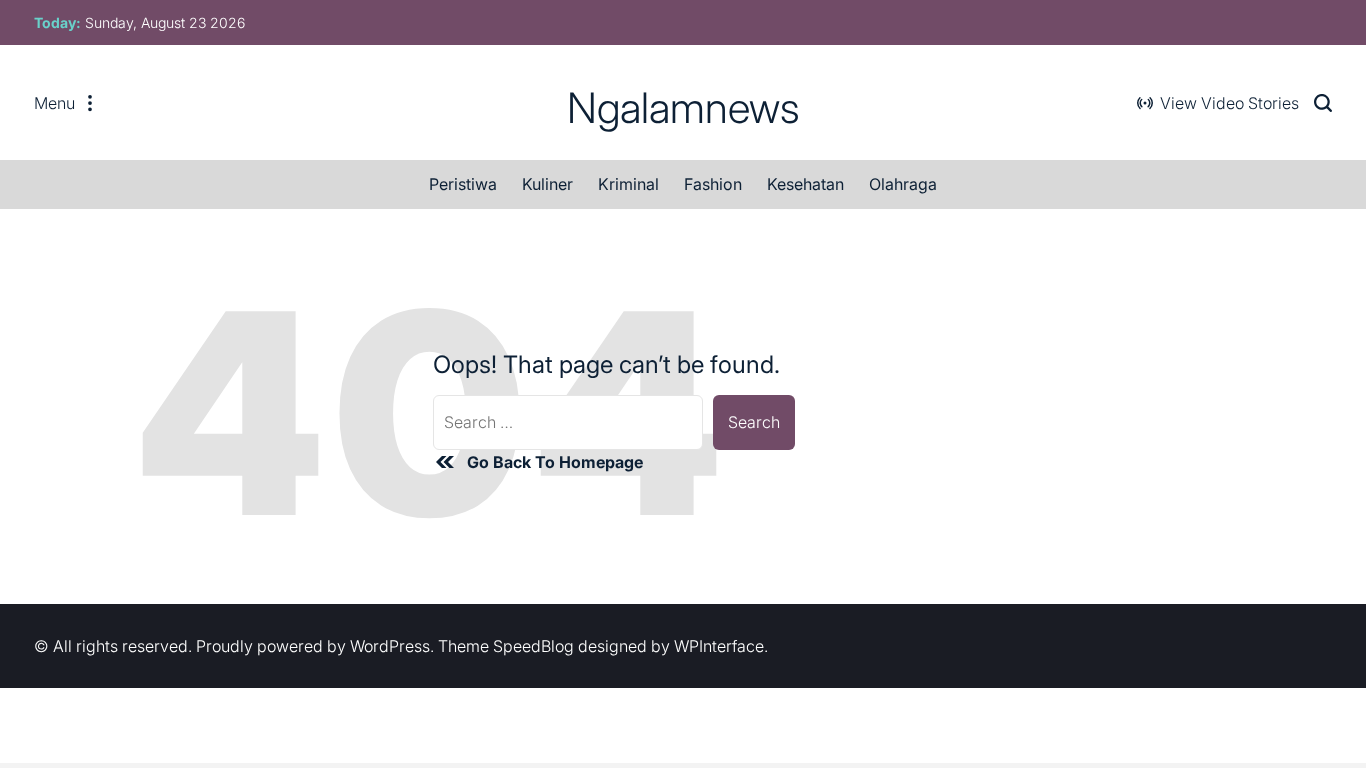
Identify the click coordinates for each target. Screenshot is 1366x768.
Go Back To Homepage (555, 462)
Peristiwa (463, 184)
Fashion (713, 184)
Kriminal (628, 184)
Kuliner (547, 184)
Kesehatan (805, 184)
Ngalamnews (683, 108)
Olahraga (903, 184)
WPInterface (719, 646)
